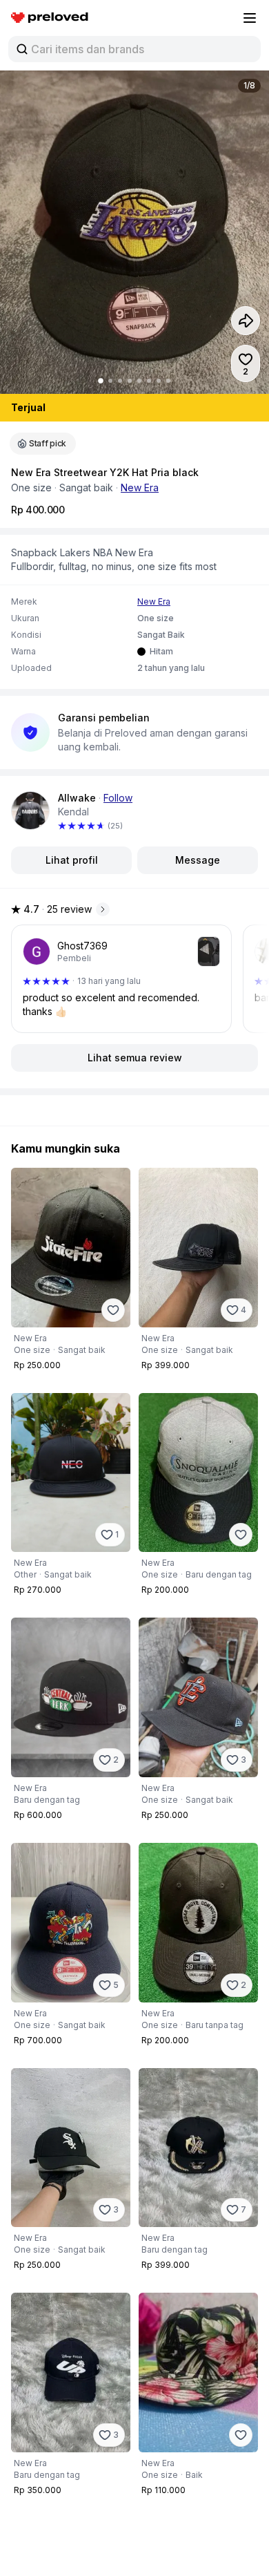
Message (198, 860)
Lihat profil (72, 860)
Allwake (77, 798)
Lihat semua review (135, 1058)
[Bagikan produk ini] (246, 321)
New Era (140, 487)
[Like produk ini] (113, 1310)
